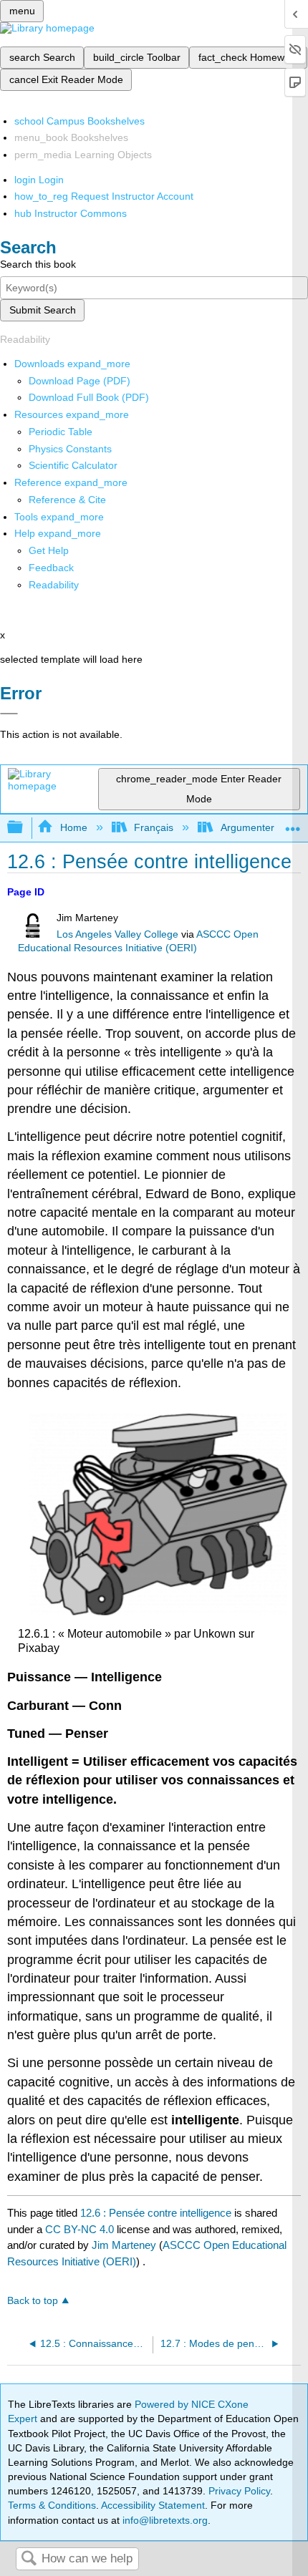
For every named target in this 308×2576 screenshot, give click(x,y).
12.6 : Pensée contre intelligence (156, 2213)
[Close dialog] (9, 714)
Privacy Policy (239, 2491)
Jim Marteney (124, 2245)
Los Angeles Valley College (117, 934)
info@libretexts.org (164, 2520)
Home (73, 827)
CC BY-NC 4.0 (80, 2229)
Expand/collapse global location (293, 823)
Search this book (38, 264)
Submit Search (43, 310)
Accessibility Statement (153, 2505)
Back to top (33, 2301)
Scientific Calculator (73, 465)
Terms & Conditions (52, 2505)
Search (29, 2559)
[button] (51, 568)
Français (154, 827)
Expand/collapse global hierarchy (24, 828)
